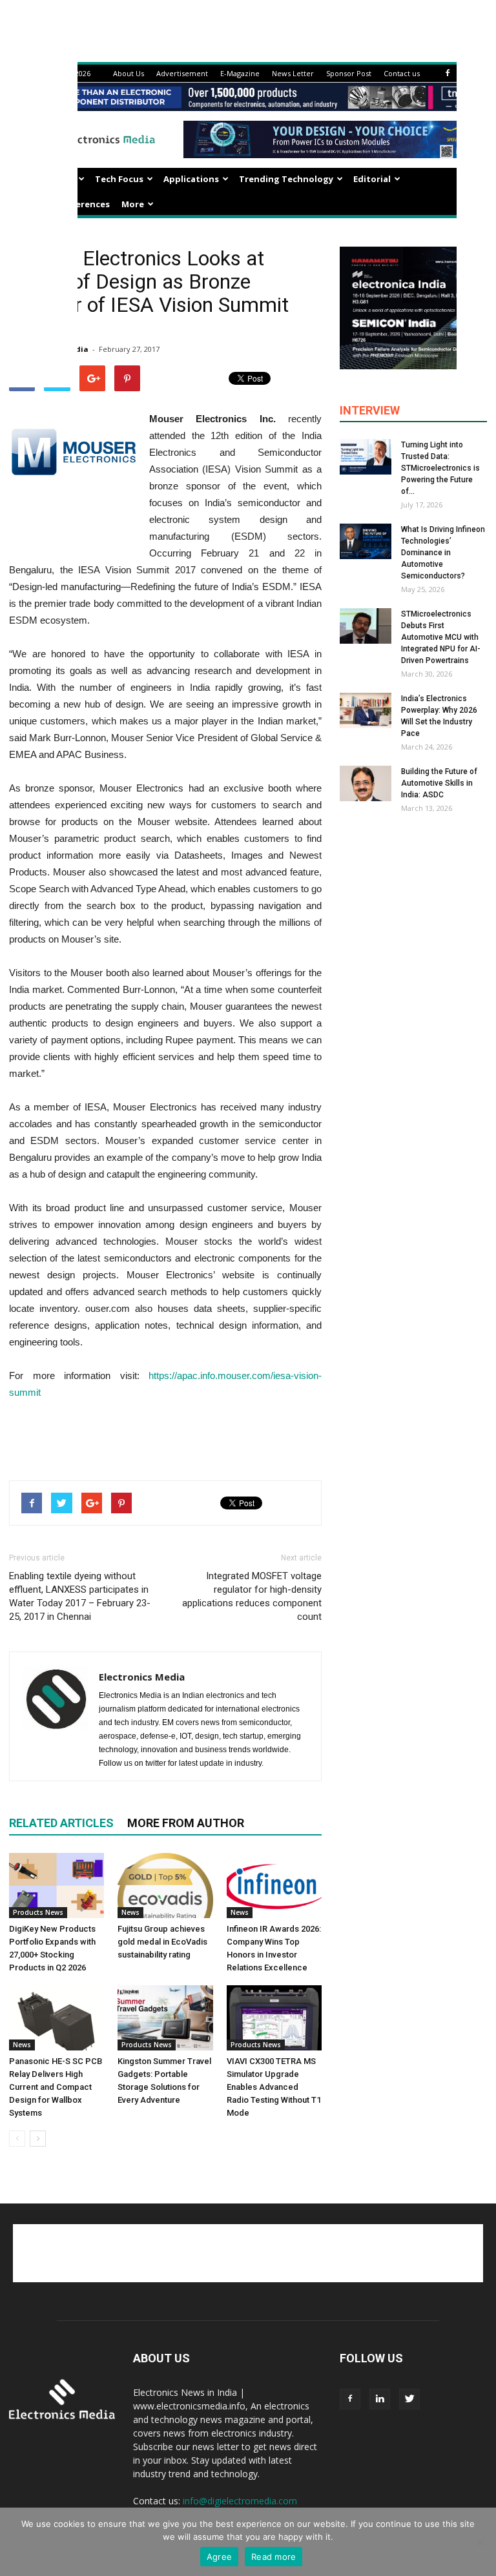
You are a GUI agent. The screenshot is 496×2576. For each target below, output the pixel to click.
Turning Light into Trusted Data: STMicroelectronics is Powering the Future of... (440, 468)
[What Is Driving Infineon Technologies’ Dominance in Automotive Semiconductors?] (366, 541)
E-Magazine (240, 73)
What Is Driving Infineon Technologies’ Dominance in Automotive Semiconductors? (443, 553)
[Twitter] (409, 2399)
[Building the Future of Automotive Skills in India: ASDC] (366, 783)
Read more (274, 2557)
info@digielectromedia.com (240, 2501)
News (130, 1912)
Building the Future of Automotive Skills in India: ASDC (439, 783)
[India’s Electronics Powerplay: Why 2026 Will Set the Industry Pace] (366, 710)
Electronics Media (142, 1677)
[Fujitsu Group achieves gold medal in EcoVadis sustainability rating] (165, 1886)
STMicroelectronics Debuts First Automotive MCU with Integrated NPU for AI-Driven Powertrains (441, 637)
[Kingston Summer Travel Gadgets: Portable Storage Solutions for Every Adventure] (165, 2018)
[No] (480, 2542)
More (133, 204)
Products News (38, 1912)
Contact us (402, 73)
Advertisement (182, 73)
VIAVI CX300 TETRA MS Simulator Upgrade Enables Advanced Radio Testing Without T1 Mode (274, 2087)
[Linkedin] (380, 2399)
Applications (191, 179)
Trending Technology (286, 179)
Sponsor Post (349, 73)
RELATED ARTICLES (61, 1823)
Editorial (372, 179)
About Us (129, 73)
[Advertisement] (165, 1437)
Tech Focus (119, 179)
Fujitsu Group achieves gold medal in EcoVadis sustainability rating (162, 1942)
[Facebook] (448, 73)
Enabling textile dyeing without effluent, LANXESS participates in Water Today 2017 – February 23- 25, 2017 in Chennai (80, 1596)
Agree (219, 2557)
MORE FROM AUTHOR (186, 1823)
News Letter (293, 73)
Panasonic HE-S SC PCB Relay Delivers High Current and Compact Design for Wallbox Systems (56, 2087)
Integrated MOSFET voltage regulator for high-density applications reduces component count (252, 1596)
